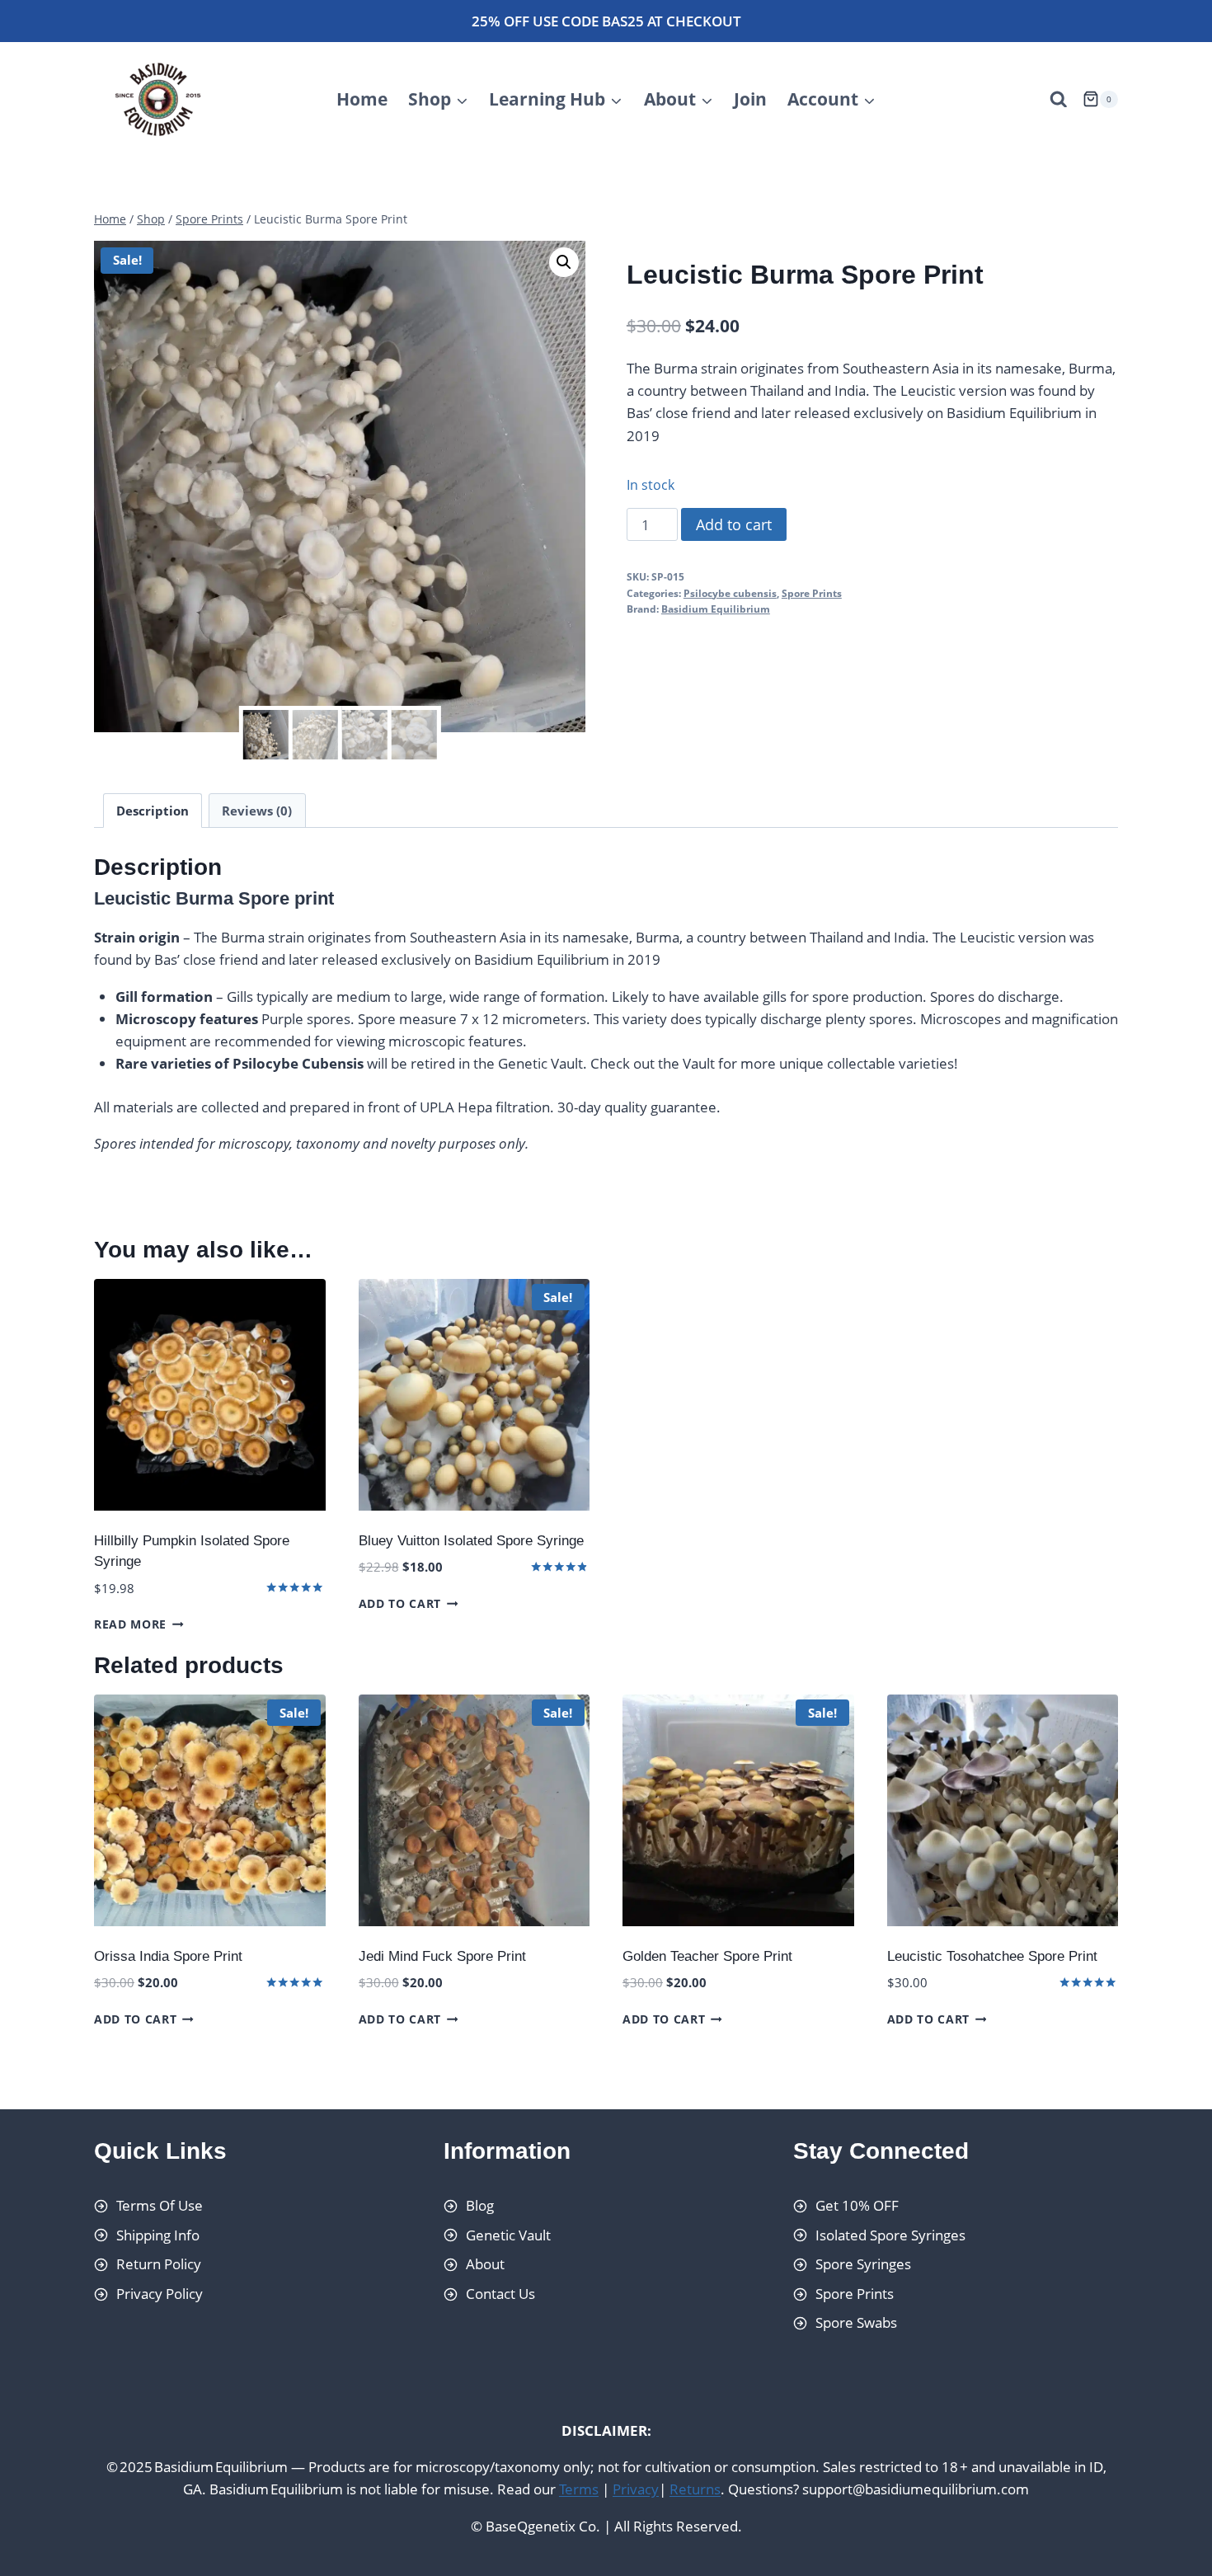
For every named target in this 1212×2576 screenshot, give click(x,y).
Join (750, 99)
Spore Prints (812, 593)
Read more (130, 1624)
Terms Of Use (160, 2205)
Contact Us (500, 2294)
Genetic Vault (508, 2235)
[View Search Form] (1059, 100)
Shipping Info (158, 2235)
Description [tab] (153, 811)
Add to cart (734, 524)
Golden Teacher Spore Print (707, 1956)
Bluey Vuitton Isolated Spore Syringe (471, 1541)
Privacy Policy (160, 2294)
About (485, 2264)
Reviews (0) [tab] (257, 811)
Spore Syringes (863, 2264)
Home (362, 99)
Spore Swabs (856, 2323)
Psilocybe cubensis (730, 593)
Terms (579, 2490)
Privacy (636, 2490)
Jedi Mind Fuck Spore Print (442, 1956)
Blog (480, 2205)
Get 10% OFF (857, 2205)
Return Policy (159, 2264)
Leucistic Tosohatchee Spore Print (992, 1956)
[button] (564, 262)
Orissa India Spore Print (168, 1956)
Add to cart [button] (400, 1603)
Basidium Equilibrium (716, 609)
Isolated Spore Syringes (890, 2235)
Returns (695, 2490)
